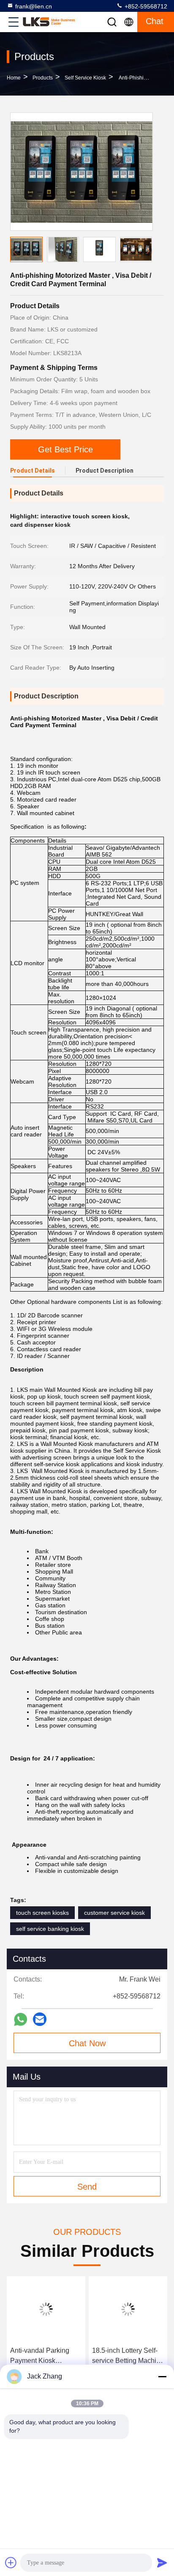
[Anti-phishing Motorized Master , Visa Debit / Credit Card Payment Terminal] (82, 172)
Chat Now (87, 2043)
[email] (40, 2019)
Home (14, 78)
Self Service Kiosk (85, 78)
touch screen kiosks (42, 1913)
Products (43, 78)
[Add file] (11, 2562)
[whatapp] (20, 2019)
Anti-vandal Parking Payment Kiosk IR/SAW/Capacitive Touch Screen (40, 2356)
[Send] (162, 2562)
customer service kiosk (114, 1913)
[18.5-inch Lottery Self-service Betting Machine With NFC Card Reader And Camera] (128, 2309)
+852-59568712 (145, 6)
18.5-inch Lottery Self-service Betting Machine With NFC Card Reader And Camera (128, 2356)
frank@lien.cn (34, 6)
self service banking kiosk (50, 1929)
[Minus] (162, 2376)
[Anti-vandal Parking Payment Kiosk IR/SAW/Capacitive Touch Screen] (46, 2309)
